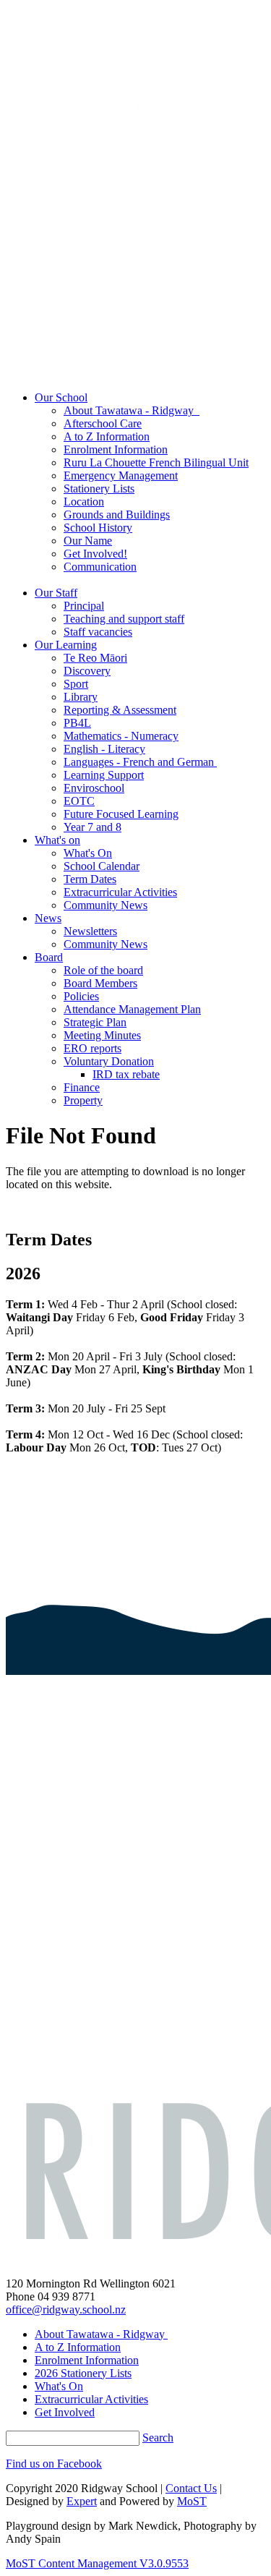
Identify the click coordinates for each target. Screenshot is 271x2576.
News (48, 918)
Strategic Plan (95, 1022)
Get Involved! (95, 554)
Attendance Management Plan (132, 1009)
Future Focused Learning (121, 814)
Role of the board (103, 970)
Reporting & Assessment (120, 710)
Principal (84, 606)
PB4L (77, 723)
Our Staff (56, 593)
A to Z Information (107, 436)
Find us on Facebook (54, 2464)
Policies (81, 996)
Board (49, 957)
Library (81, 697)
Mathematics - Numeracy (121, 736)
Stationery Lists (99, 489)
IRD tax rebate (126, 1074)
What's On (88, 853)
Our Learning (66, 645)
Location (84, 502)
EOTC (79, 801)
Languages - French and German (140, 762)
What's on (57, 840)
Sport (76, 684)
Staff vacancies (98, 632)
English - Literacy (104, 749)
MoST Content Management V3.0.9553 (97, 2563)
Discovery (87, 671)
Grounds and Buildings (117, 515)
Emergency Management (121, 475)
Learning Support (104, 775)
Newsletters (90, 931)
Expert (82, 2501)
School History (98, 528)
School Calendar (102, 866)
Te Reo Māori (95, 658)
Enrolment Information (116, 449)
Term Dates (90, 879)
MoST (192, 2501)
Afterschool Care (103, 423)
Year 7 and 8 (93, 827)
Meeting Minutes (102, 1035)
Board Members (100, 983)
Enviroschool (94, 788)
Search (158, 2438)
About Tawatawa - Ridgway (132, 410)
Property (83, 1100)
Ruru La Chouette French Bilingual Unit (156, 462)
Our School (61, 397)
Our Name (88, 541)
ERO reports (93, 1048)
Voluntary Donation (109, 1061)
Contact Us (191, 2488)
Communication (100, 567)
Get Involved (65, 2412)
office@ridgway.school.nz (66, 2310)
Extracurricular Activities (120, 892)
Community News (106, 905)
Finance (82, 1087)
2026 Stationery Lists (83, 2373)
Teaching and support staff (124, 619)
